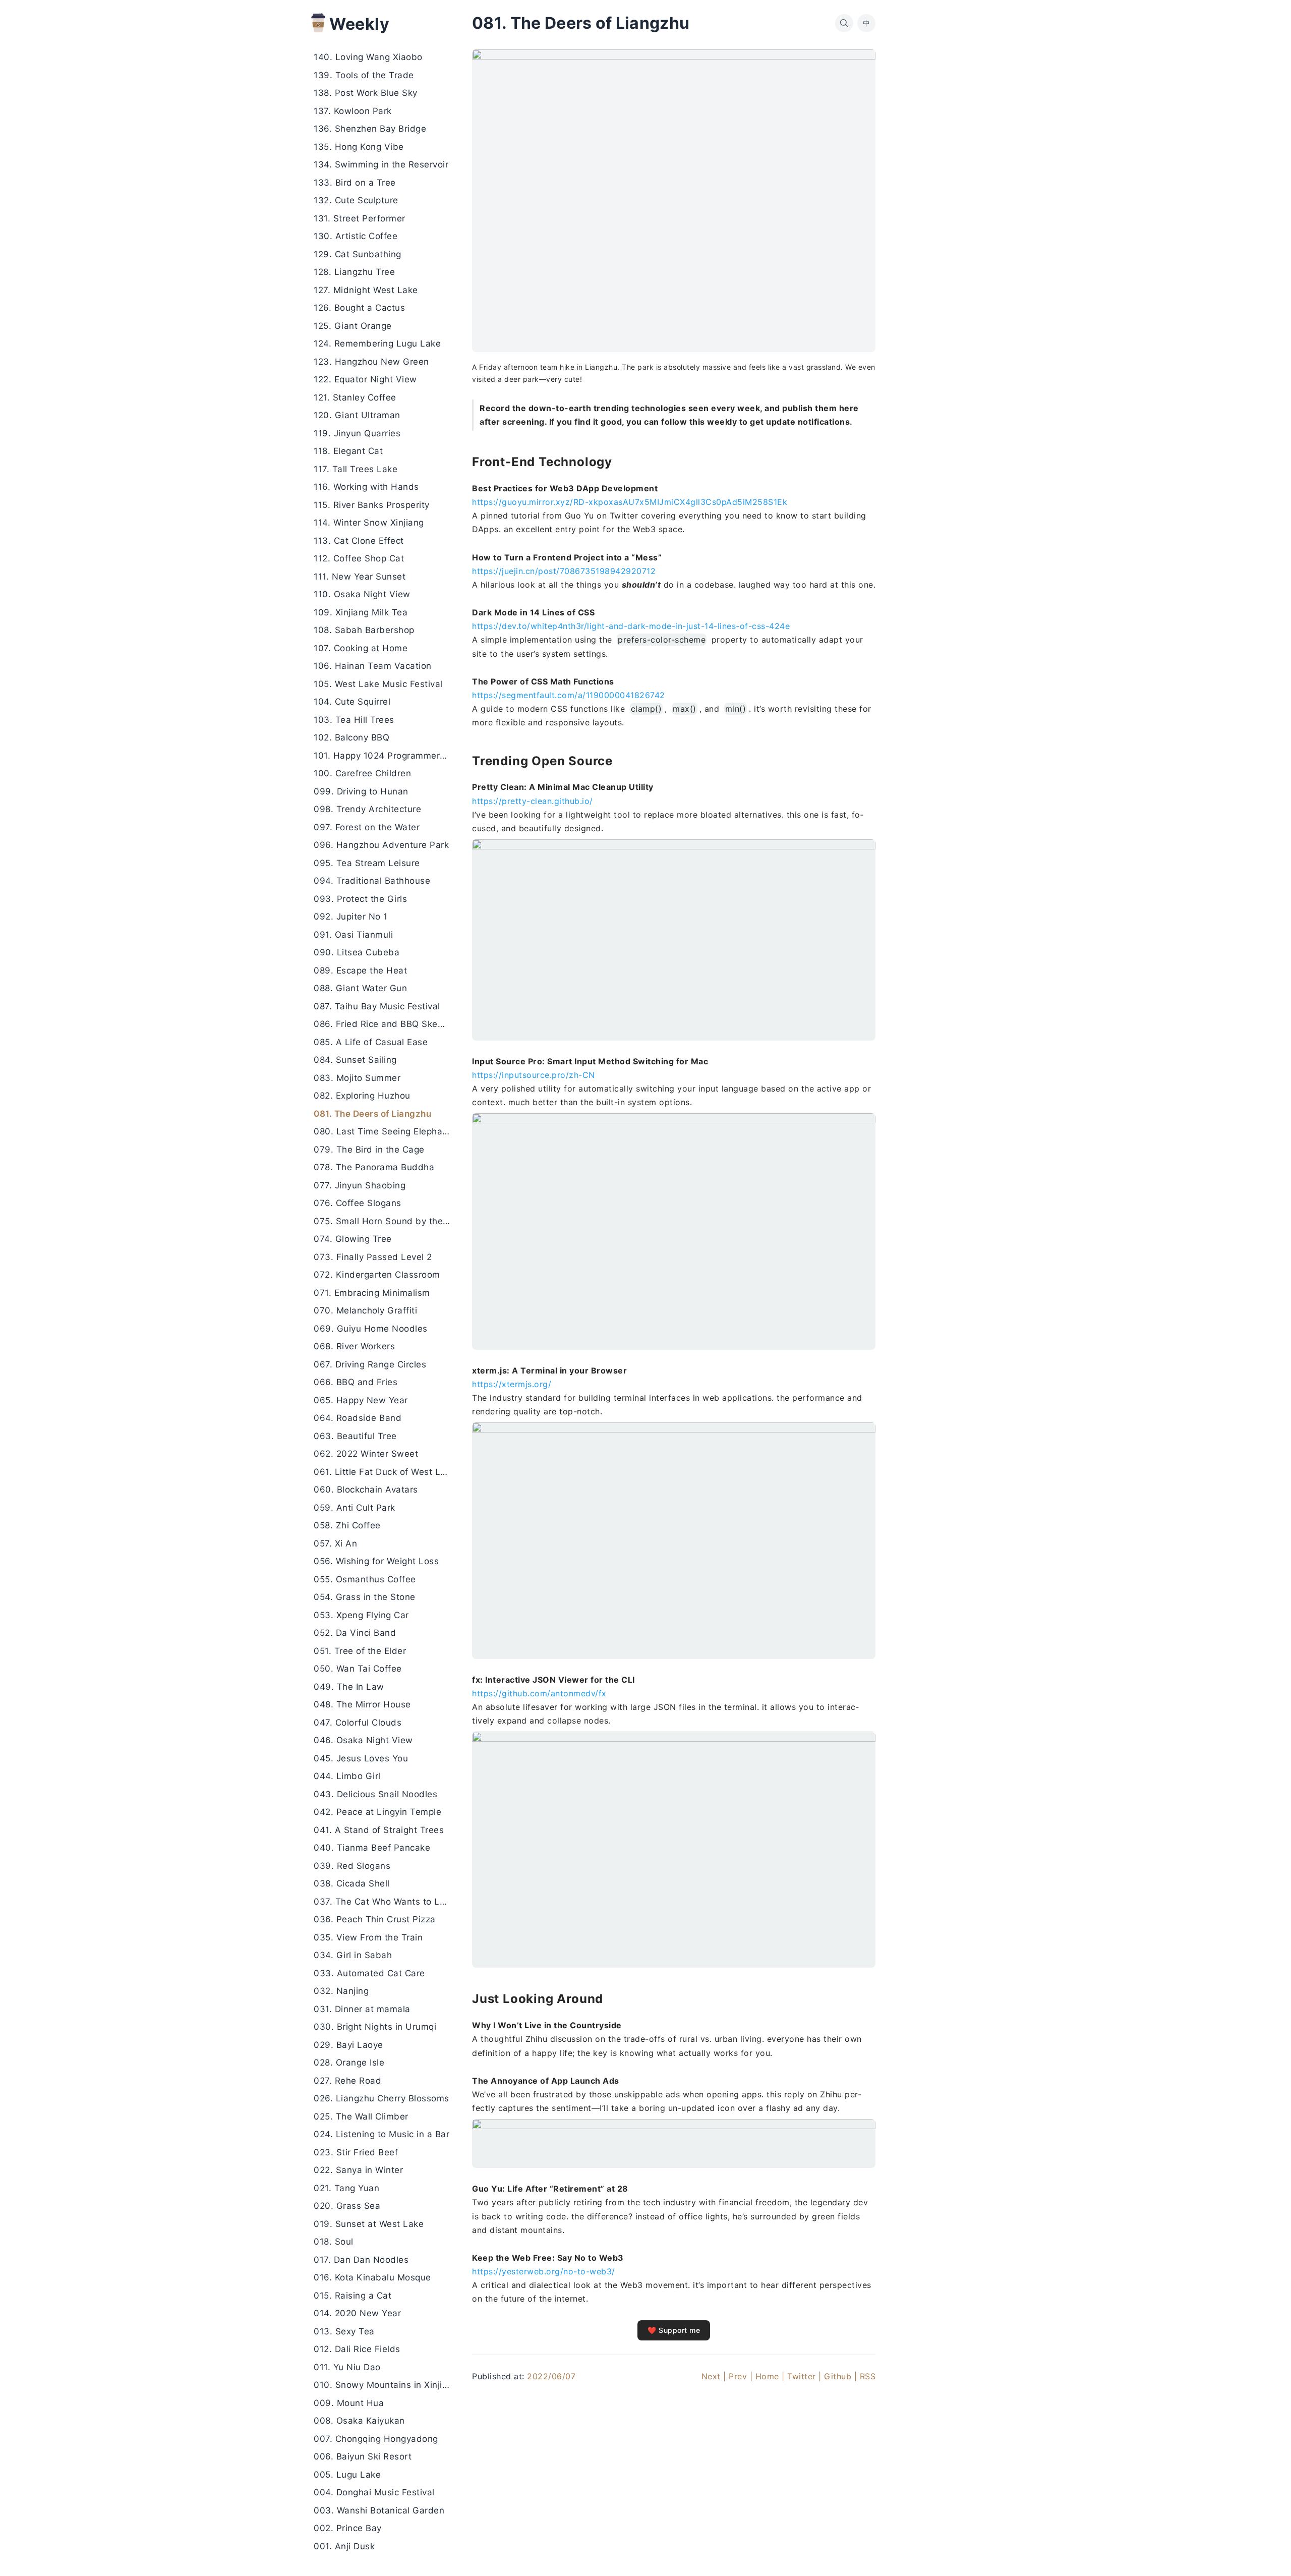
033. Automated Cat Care (369, 1973)
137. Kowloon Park (353, 111)
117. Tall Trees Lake (356, 469)
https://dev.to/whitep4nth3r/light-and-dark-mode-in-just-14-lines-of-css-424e (631, 626)
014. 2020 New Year (357, 2314)
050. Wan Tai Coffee (358, 1669)
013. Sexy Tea (344, 2331)
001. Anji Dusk (344, 2546)
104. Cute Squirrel (352, 702)
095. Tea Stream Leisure (367, 863)
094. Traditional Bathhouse (372, 881)
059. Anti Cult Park (355, 1508)
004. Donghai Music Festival (374, 2493)
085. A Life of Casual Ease (371, 1042)
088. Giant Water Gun (360, 989)
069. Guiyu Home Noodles (371, 1329)
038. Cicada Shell (352, 1884)
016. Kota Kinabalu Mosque (372, 2278)
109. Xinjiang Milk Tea (361, 612)
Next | (714, 2376)
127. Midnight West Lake (366, 290)
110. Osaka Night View (362, 595)
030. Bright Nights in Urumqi (375, 2027)
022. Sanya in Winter (358, 2170)
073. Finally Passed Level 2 (373, 1257)
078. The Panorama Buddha (374, 1168)
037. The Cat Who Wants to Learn (385, 1902)
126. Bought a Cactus (359, 308)
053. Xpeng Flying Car (361, 1615)
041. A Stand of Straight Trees (379, 1830)
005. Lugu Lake (347, 2475)
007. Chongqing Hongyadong (376, 2439)
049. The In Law (349, 1687)
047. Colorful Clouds (358, 1723)
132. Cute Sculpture (356, 201)
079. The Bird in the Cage (369, 1150)
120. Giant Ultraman (357, 416)
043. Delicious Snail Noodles (375, 1794)
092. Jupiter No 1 (351, 917)
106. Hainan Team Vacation (373, 666)
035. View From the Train (368, 1937)
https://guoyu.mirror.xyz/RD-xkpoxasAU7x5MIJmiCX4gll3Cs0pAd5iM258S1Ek (630, 502)
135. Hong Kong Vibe (359, 147)
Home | (770, 2376)
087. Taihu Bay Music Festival (377, 1006)
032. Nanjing (341, 1991)
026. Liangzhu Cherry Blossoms (382, 2099)
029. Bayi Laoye (348, 2045)
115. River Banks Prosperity (372, 505)
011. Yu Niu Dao (347, 2367)
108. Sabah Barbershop (364, 631)
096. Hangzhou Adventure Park (381, 845)
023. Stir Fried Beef (356, 2152)
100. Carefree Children (362, 774)
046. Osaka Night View (363, 1741)
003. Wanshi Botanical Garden (379, 2510)
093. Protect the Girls (360, 899)
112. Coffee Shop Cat (359, 559)
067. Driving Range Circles (370, 1364)
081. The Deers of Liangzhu (372, 1114)
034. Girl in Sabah (353, 1956)
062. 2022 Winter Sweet (366, 1454)
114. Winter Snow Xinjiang (369, 523)
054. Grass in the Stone (365, 1597)
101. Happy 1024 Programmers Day (385, 756)
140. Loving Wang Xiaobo (368, 58)
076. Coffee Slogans (358, 1204)
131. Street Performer (360, 218)
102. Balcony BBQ (351, 738)
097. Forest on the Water (367, 827)
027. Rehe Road (347, 2081)
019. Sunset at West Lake (369, 2224)
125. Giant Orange (353, 326)
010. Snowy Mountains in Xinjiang (385, 2385)
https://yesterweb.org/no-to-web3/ (544, 2271)
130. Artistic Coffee (356, 237)
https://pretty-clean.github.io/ (533, 801)
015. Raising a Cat (353, 2296)
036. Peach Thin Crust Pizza (375, 1920)
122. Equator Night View (365, 380)
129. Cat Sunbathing (358, 254)
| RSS (865, 2376)
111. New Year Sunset (360, 577)
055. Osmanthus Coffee (365, 1579)
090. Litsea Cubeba (357, 953)
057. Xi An (335, 1543)
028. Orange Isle (349, 2063)
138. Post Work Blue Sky (366, 93)
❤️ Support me (674, 2330)
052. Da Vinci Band (355, 1633)
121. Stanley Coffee (355, 397)
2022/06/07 (551, 2376)
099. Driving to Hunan (361, 791)
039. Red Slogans (352, 1866)
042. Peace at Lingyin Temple (377, 1812)
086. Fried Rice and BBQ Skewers (385, 1024)
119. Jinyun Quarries (357, 433)
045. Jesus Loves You (361, 1758)
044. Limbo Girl (347, 1777)
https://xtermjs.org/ (512, 1384)
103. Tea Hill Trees (354, 720)
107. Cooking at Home (361, 648)
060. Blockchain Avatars (366, 1490)
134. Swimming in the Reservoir (381, 165)
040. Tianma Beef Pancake (372, 1848)
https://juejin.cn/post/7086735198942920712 (564, 571)
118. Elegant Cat (348, 451)
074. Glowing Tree (353, 1239)
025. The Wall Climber (361, 2116)
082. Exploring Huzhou (362, 1096)
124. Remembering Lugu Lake (377, 344)
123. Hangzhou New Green (371, 362)
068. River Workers (354, 1347)
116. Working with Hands (366, 487)
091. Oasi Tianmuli (353, 935)
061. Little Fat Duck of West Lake (385, 1472)
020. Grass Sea (347, 2206)
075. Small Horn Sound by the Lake (385, 1221)
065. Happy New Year (361, 1400)
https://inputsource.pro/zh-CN (534, 1075)
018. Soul (334, 2242)
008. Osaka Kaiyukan (359, 2421)
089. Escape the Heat (360, 970)
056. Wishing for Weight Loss (376, 1562)
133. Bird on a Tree (355, 183)
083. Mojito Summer (357, 1078)
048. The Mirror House (362, 1705)
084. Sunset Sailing (355, 1060)
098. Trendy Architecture (367, 810)
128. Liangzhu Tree (354, 272)
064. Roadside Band (358, 1418)
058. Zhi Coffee (347, 1526)
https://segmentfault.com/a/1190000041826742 (569, 695)
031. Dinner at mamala (362, 2009)
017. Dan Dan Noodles (361, 2260)
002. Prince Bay (348, 2529)
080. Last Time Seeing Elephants (385, 1132)
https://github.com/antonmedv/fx (539, 1693)
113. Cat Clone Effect (359, 541)
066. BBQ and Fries (356, 1383)
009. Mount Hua (349, 2403)
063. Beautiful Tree (355, 1436)
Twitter (802, 2376)
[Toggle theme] (1267, 2552)
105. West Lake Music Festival (378, 684)
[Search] (844, 23)
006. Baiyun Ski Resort (363, 2457)
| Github (835, 2376)
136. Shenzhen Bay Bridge (370, 129)
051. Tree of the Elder (360, 1651)
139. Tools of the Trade (364, 75)
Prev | (741, 2376)
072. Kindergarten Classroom (377, 1275)
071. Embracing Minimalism (372, 1293)
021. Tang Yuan (346, 2188)
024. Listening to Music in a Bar (382, 2135)
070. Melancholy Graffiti (365, 1311)
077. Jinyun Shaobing (360, 1185)
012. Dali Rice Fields (357, 2350)
